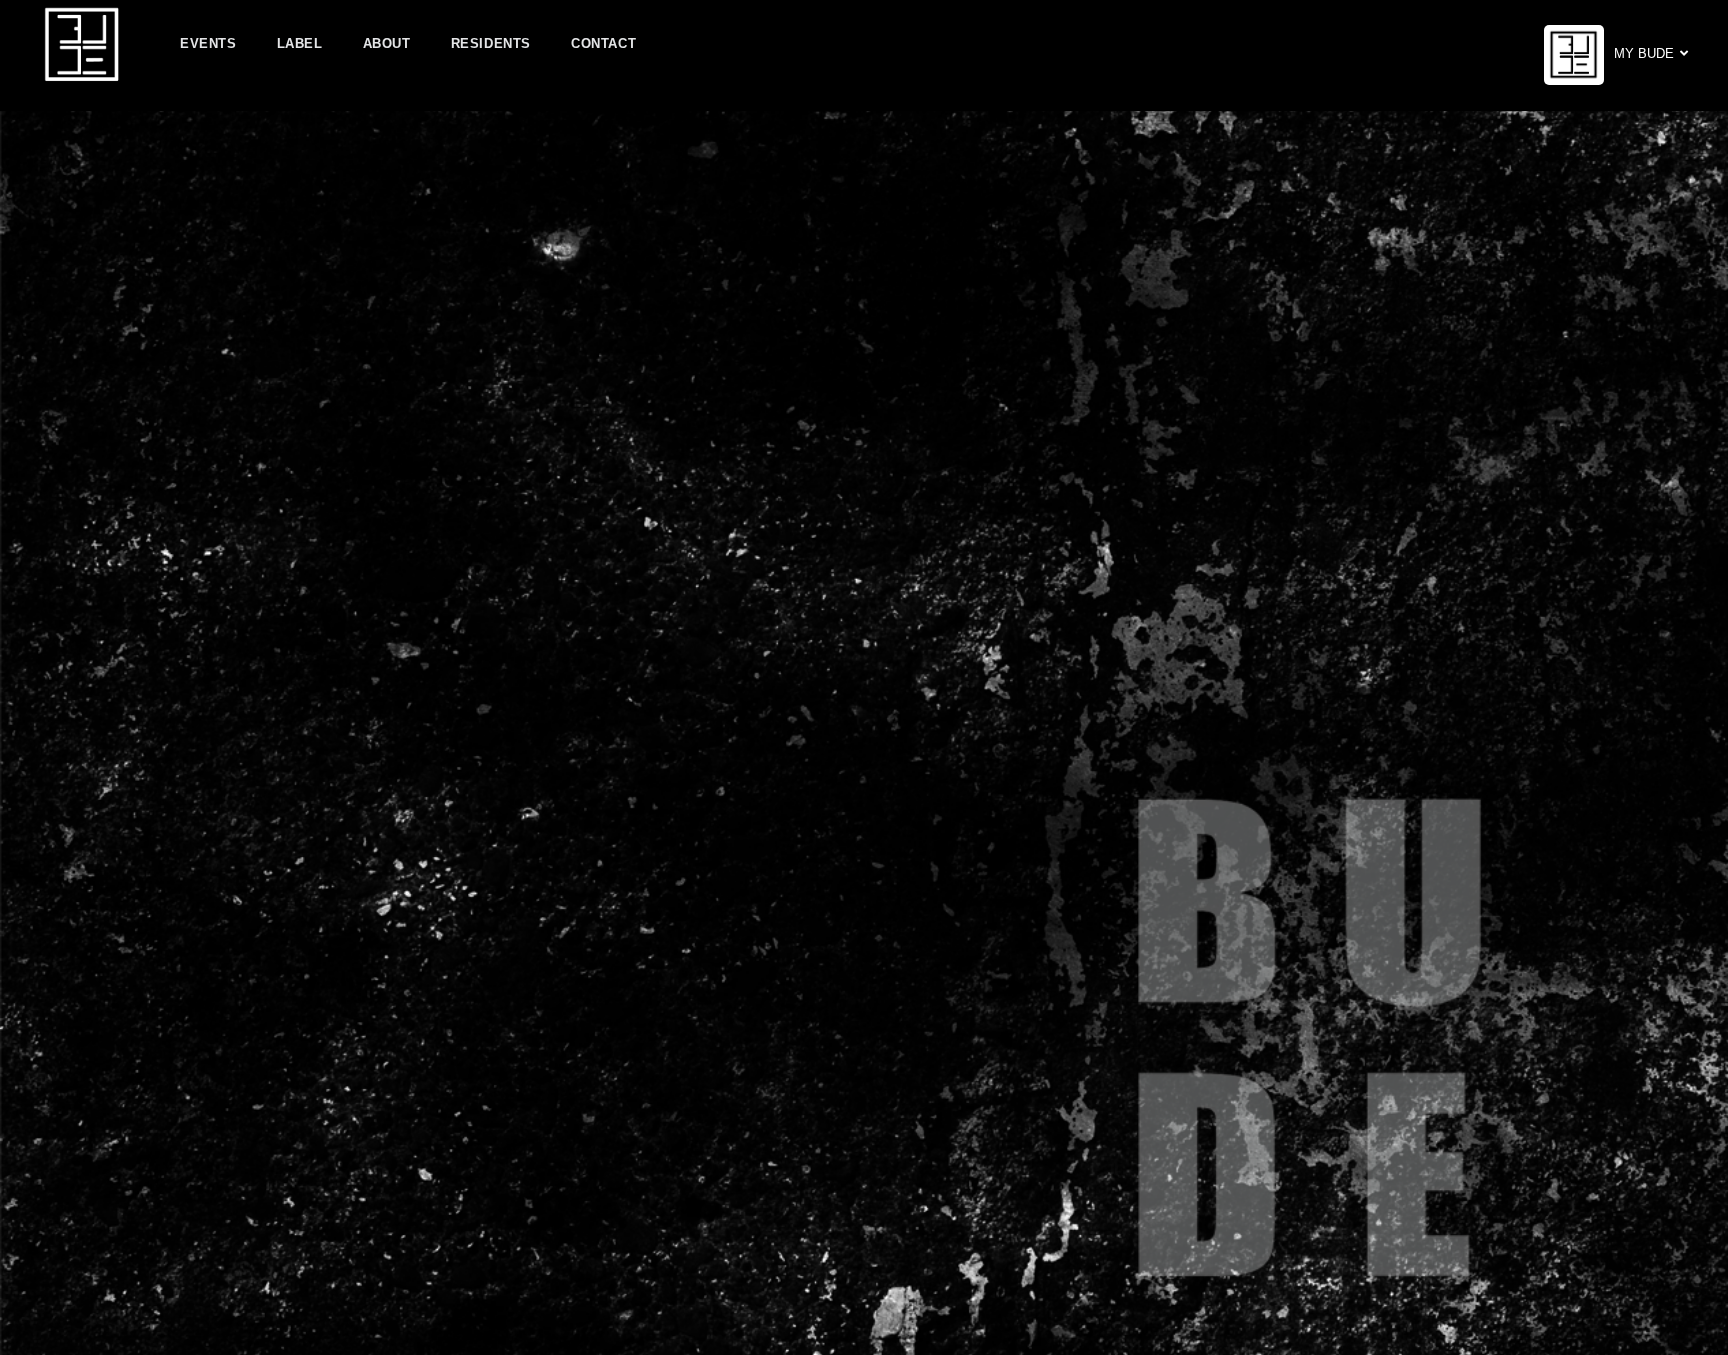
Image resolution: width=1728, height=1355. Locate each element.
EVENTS (208, 43)
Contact (603, 43)
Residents (491, 43)
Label (300, 43)
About (387, 43)
